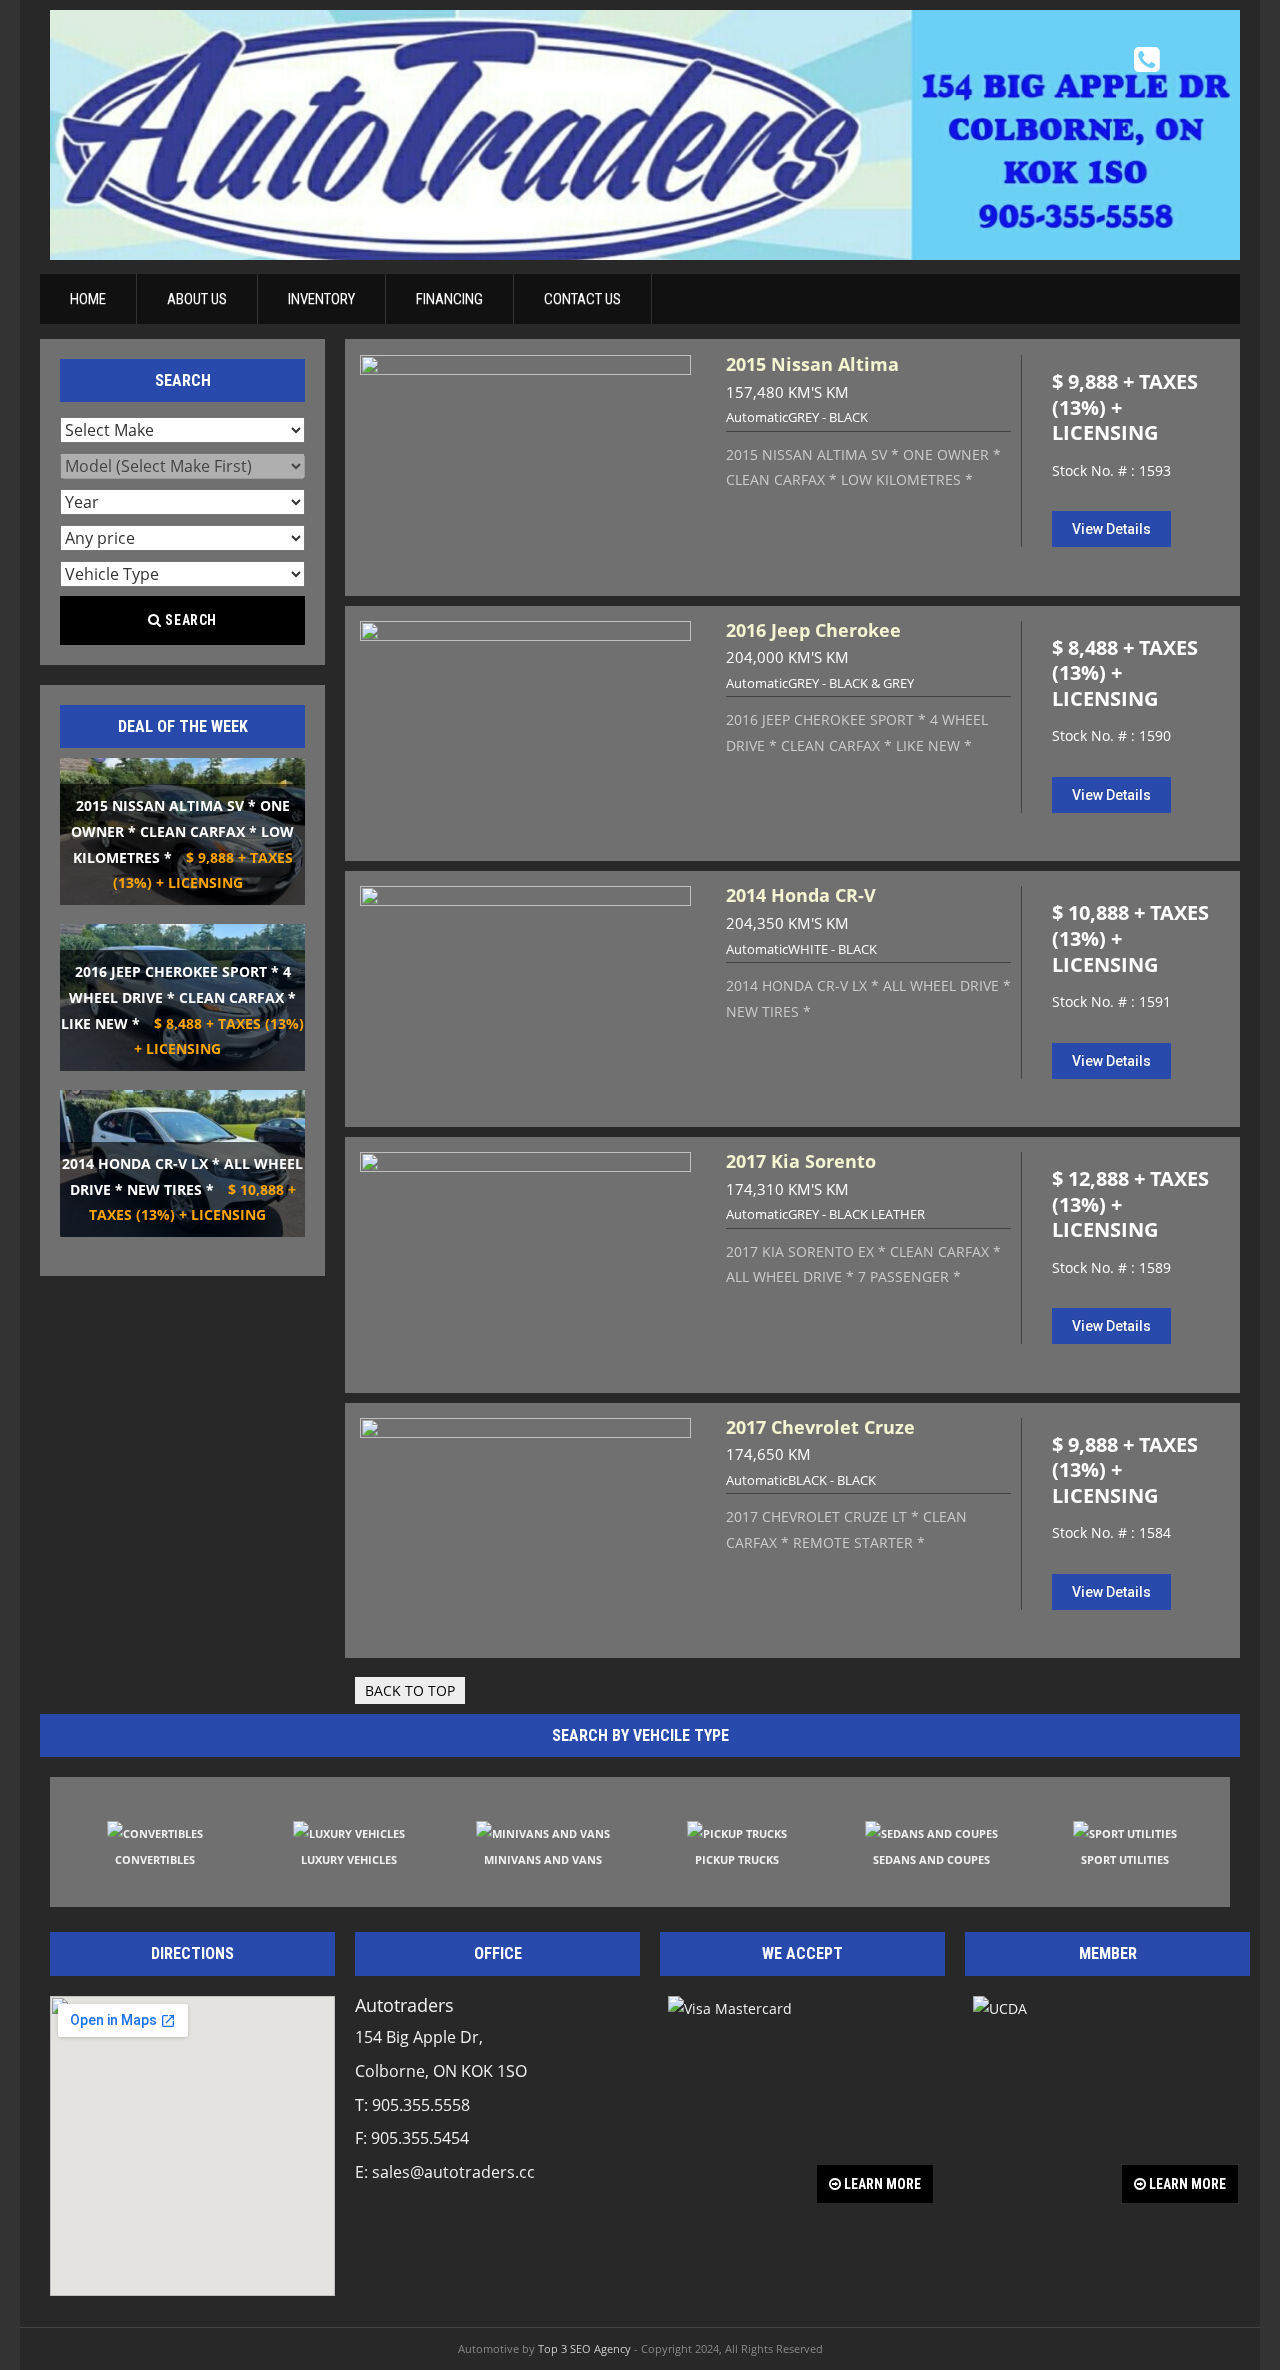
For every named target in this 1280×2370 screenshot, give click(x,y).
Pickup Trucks (737, 1859)
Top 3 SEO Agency (584, 2348)
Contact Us (582, 299)
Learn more (881, 2184)
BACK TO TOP (410, 1690)
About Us (197, 299)
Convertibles (155, 1859)
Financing (449, 299)
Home (88, 299)
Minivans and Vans (543, 1859)
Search (190, 620)
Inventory (321, 299)
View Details (1111, 529)
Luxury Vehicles (349, 1859)
